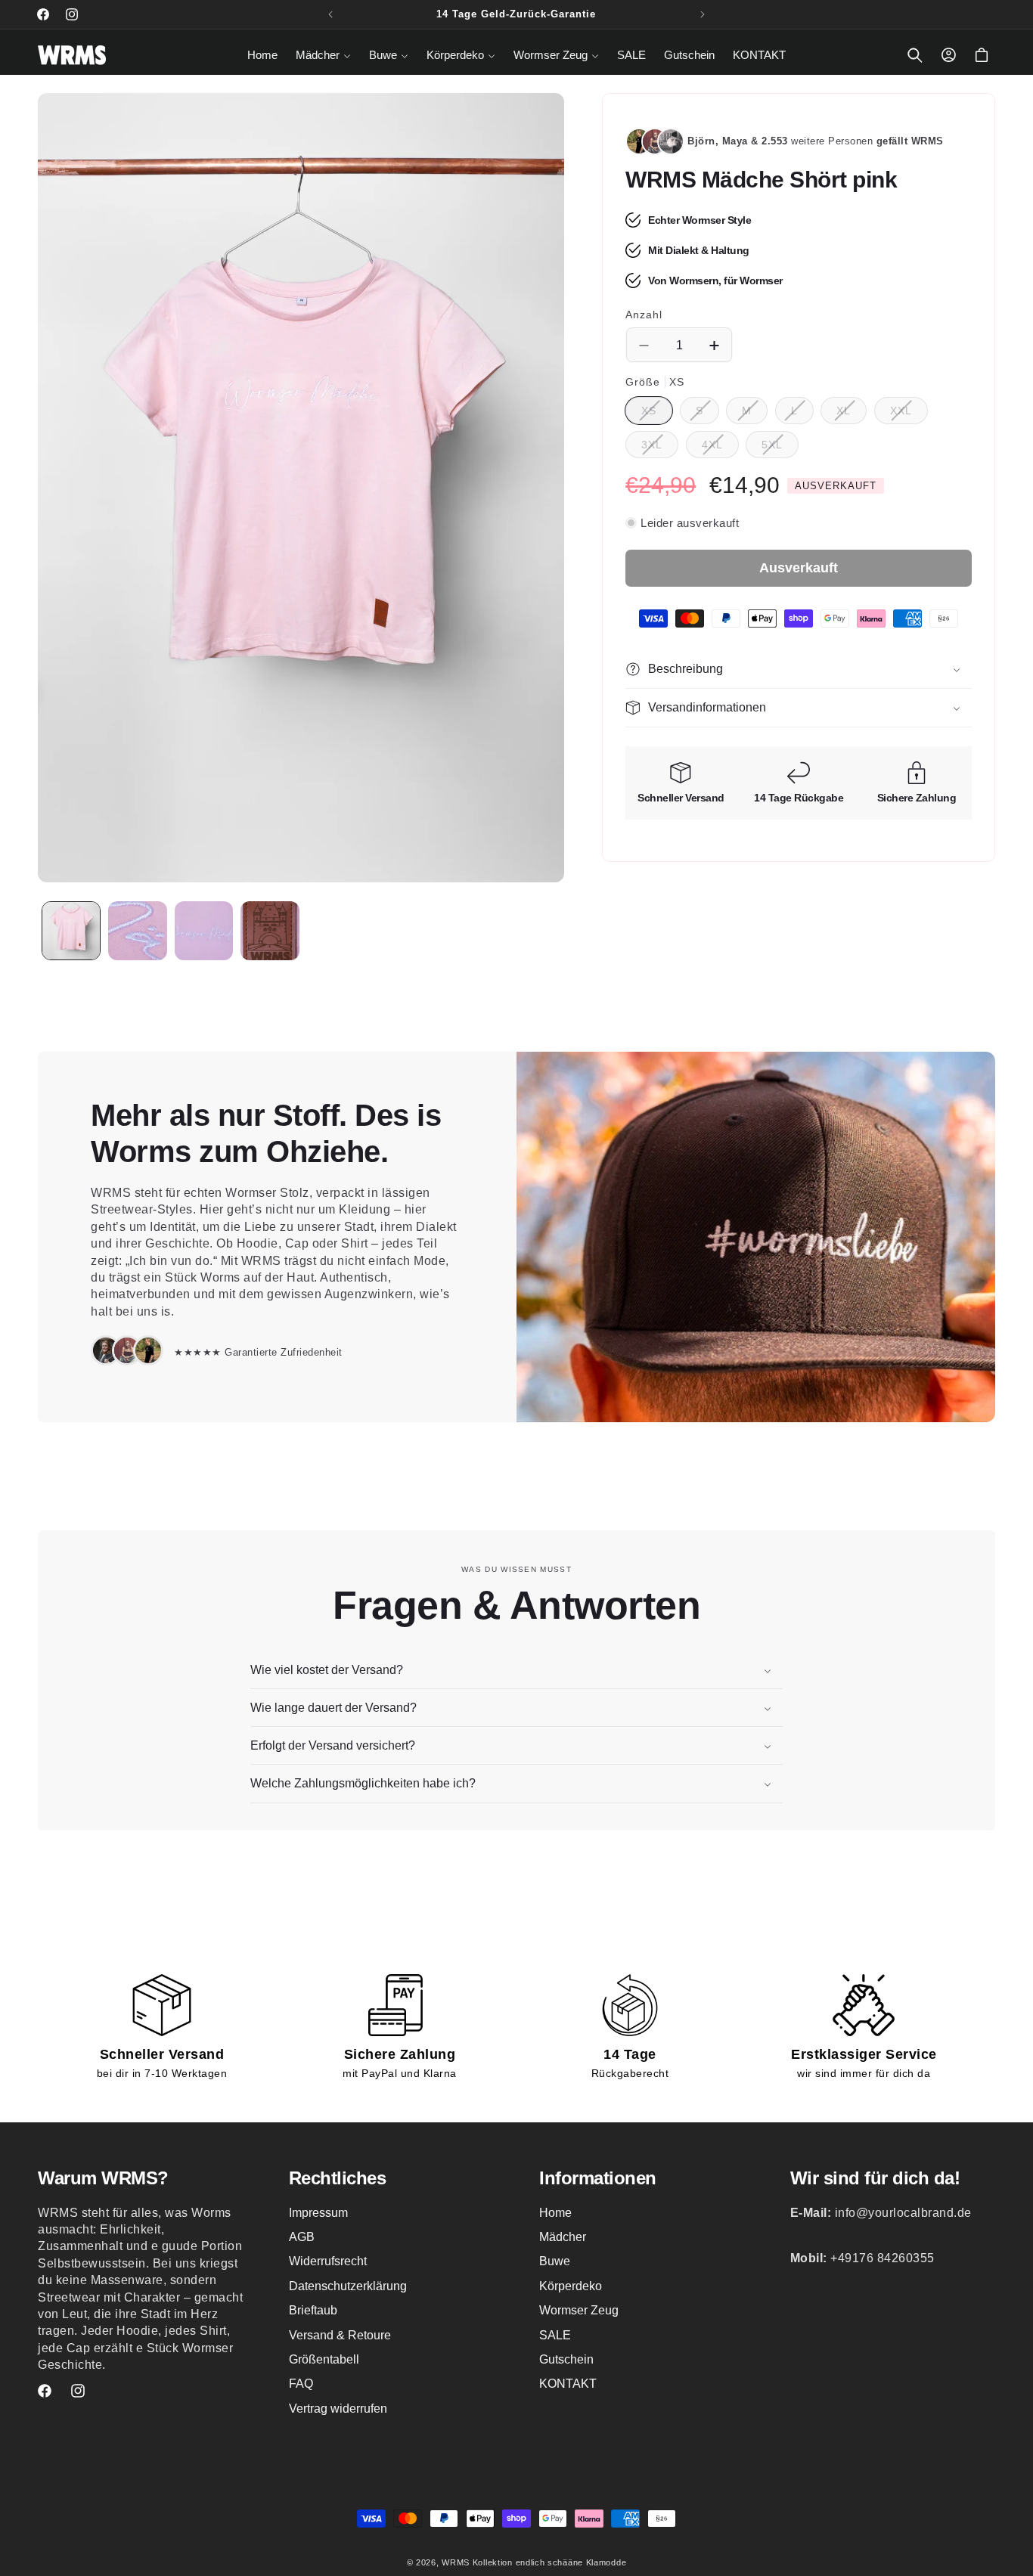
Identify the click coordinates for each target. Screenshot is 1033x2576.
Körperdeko (571, 2286)
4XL (720, 448)
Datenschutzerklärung (348, 2286)
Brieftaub (313, 2311)
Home (555, 2213)
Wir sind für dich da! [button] (875, 2178)
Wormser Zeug (579, 2311)
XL (852, 414)
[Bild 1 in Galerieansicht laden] (71, 931)
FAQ (301, 2384)
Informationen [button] (598, 2178)
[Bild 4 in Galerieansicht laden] (270, 931)
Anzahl (644, 315)
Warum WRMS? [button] (103, 2178)
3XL (660, 448)
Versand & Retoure (340, 2335)
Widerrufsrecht (328, 2262)
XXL (909, 414)
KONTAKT (568, 2384)
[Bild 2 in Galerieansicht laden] (138, 931)
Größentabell (324, 2359)
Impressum (318, 2213)
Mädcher (563, 2237)
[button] (323, 55)
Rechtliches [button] (338, 2178)
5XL (780, 448)
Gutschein (566, 2359)
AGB (302, 2237)
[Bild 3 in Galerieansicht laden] (204, 931)
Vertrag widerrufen (338, 2409)
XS (657, 414)
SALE (555, 2335)
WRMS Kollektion (477, 2562)
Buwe (555, 2262)
